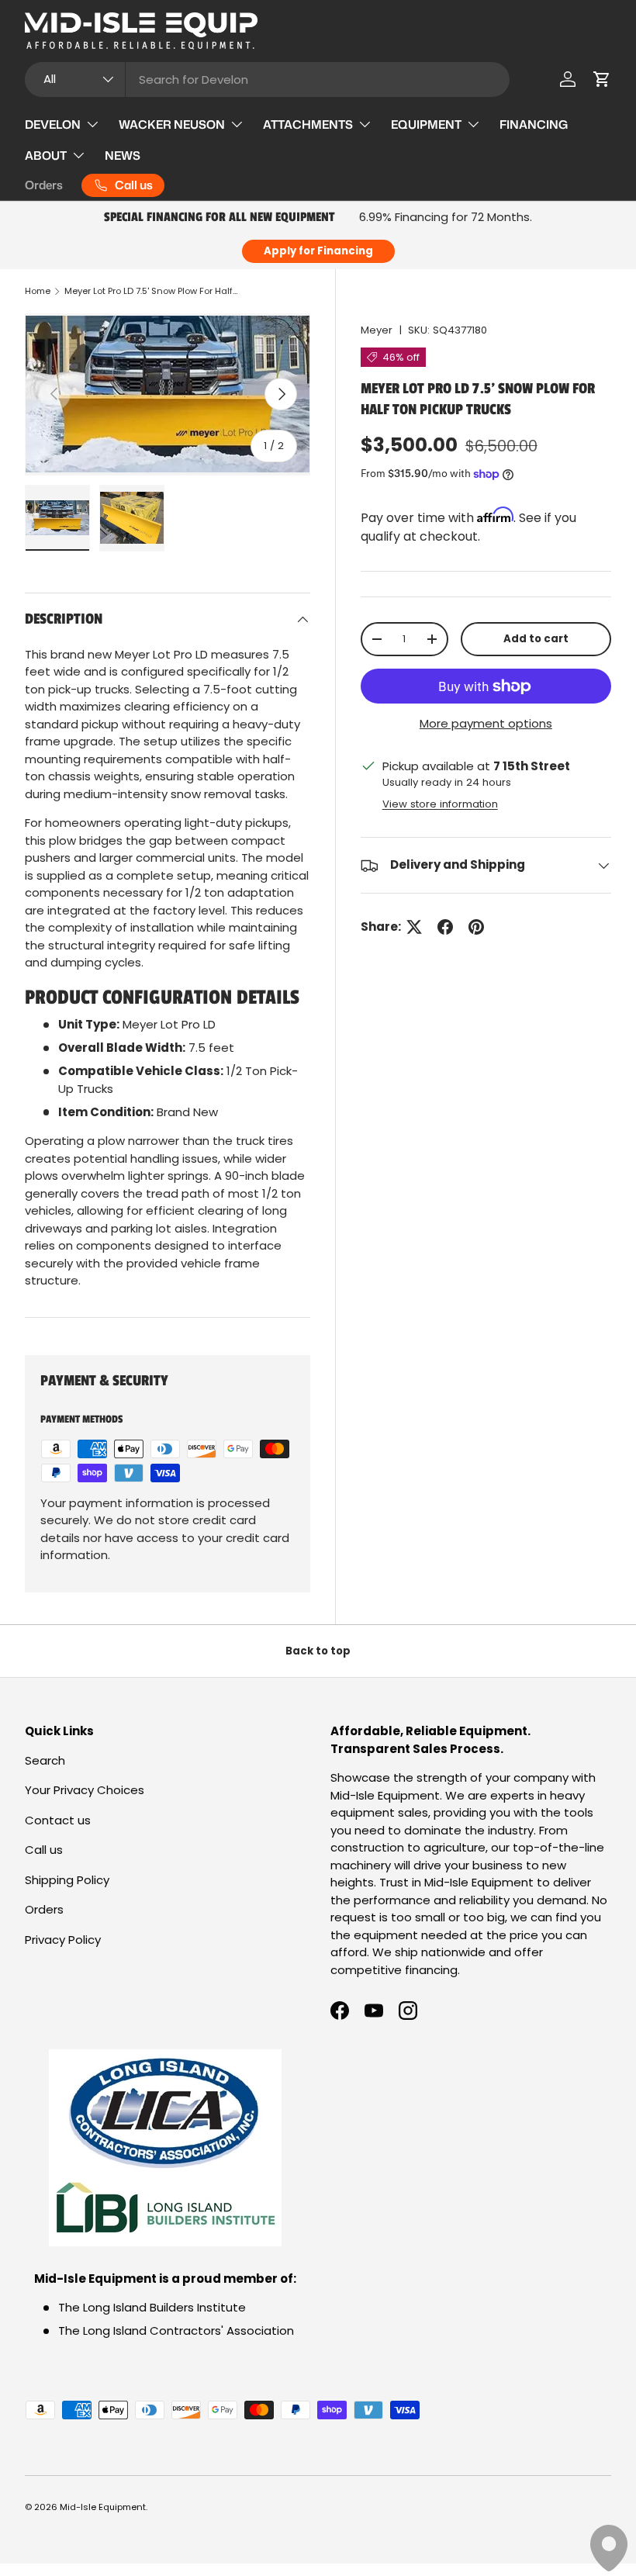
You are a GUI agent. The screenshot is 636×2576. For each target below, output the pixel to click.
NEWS (123, 156)
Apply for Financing (318, 251)
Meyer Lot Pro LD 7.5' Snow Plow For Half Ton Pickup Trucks (152, 291)
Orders (44, 185)
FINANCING (534, 124)
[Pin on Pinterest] (476, 927)
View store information (440, 804)
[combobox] (267, 80)
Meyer (377, 330)
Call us (44, 1850)
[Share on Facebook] (445, 927)
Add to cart (536, 639)
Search (45, 1760)
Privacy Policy (63, 1940)
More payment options (486, 723)
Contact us (58, 1820)
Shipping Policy (67, 1880)
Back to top (318, 1651)
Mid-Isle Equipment (103, 2507)
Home (38, 291)
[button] (602, 79)
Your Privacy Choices (85, 1790)
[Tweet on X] (414, 927)
